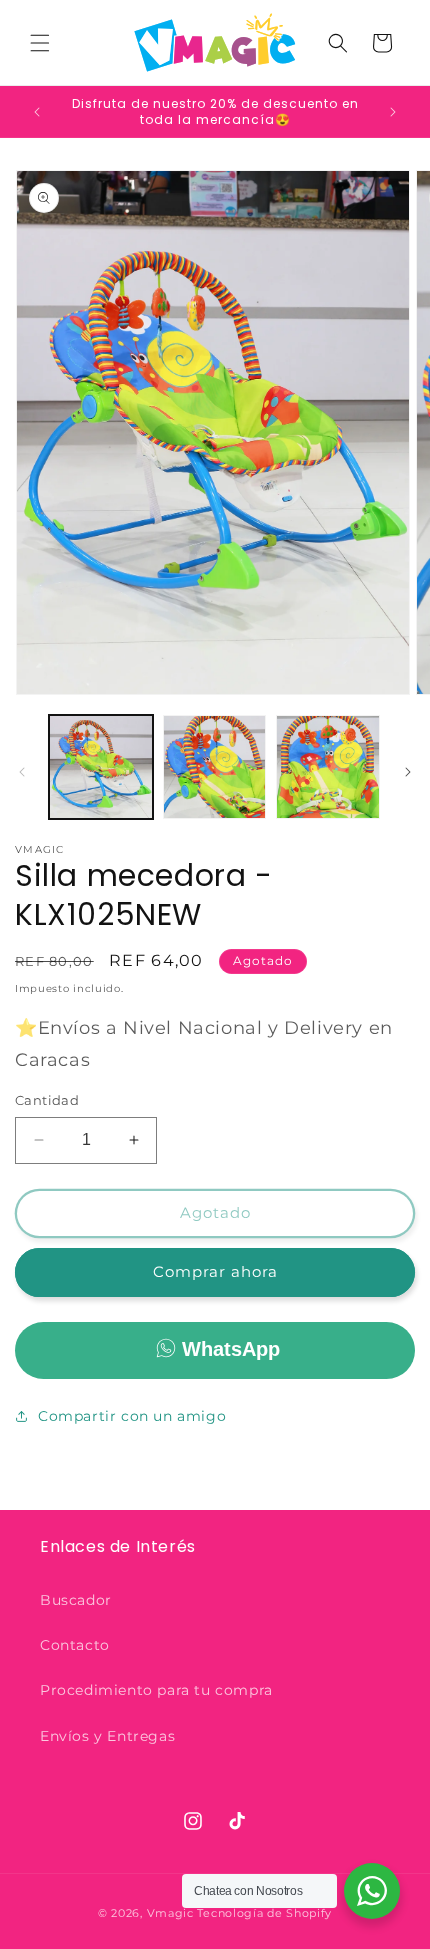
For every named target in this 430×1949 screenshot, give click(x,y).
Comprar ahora (215, 1271)
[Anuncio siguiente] (393, 112)
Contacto (75, 1645)
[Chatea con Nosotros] (372, 1891)
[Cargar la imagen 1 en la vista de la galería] (101, 767)
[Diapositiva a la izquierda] (22, 772)
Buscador (76, 1600)
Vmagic (170, 1913)
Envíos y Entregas (107, 1736)
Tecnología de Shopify (264, 1913)
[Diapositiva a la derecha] (408, 772)
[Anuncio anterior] (37, 112)
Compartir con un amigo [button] (132, 1416)
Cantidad (47, 1100)
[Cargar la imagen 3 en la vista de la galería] (328, 767)
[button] (40, 43)
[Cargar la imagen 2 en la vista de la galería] (215, 767)
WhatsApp (231, 1349)
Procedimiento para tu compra (156, 1690)
